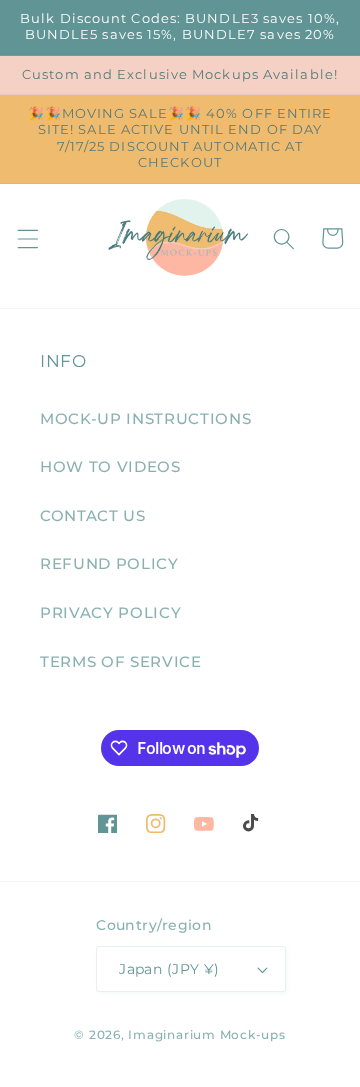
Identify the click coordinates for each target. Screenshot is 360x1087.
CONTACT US (93, 515)
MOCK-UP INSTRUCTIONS (145, 418)
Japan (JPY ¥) (169, 969)
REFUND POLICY (109, 563)
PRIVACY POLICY (110, 612)
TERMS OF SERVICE (121, 661)
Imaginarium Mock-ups (206, 1034)
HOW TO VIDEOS (110, 466)
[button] (27, 238)
